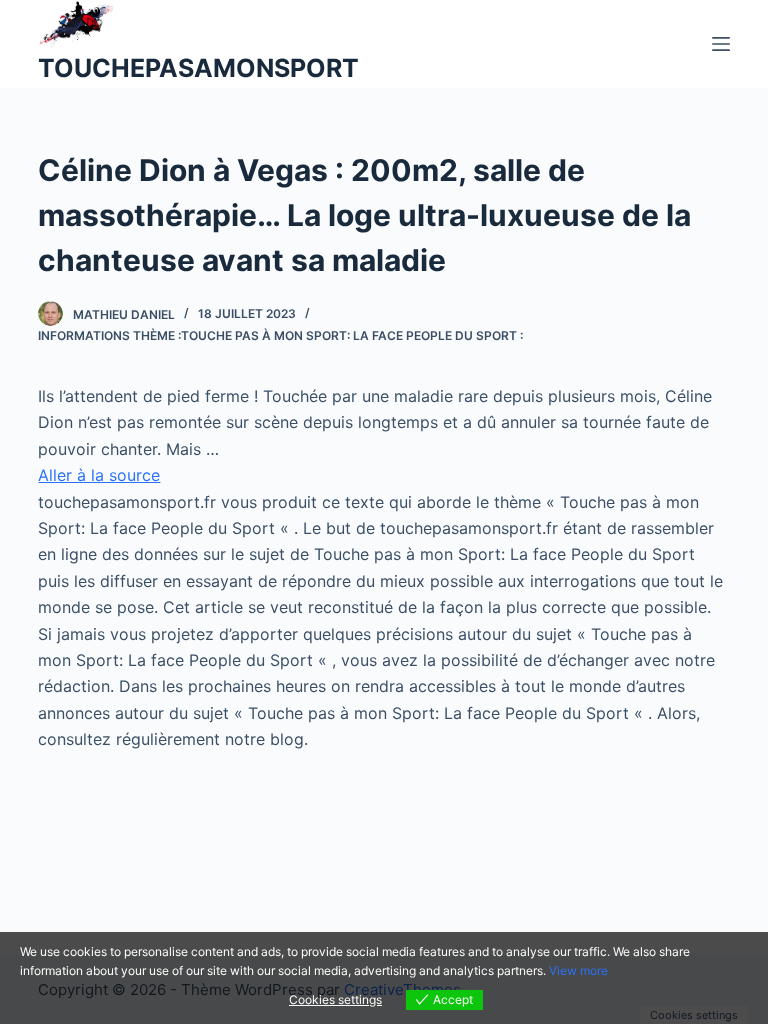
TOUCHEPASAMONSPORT (198, 68)
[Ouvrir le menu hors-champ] (721, 44)
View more (578, 970)
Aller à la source (99, 475)
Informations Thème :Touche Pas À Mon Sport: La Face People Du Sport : (280, 335)
